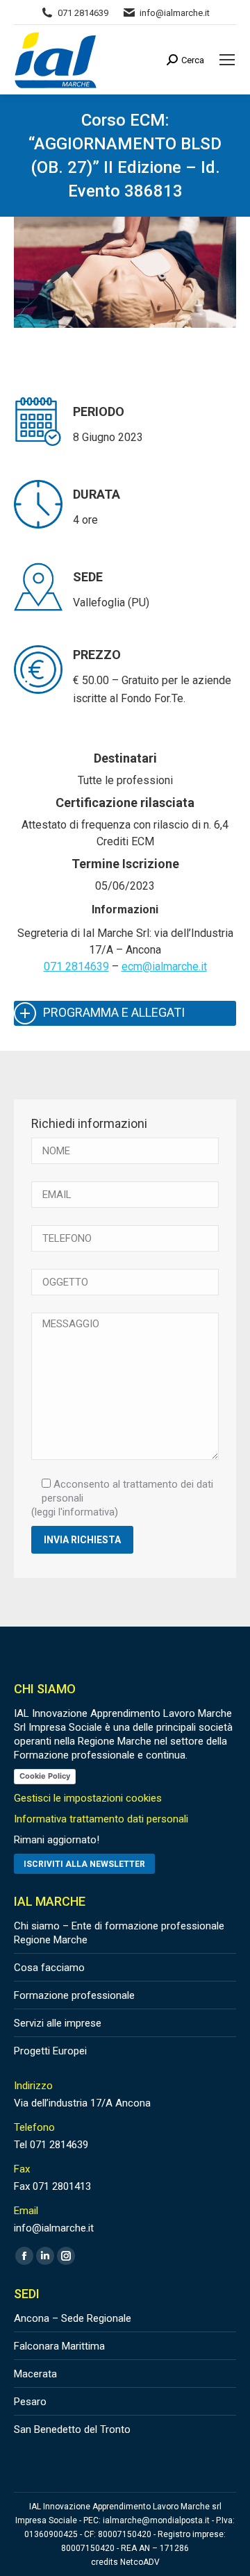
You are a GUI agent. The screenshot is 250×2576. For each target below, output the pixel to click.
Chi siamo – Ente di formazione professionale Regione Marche (119, 1933)
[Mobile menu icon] (227, 60)
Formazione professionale (74, 1995)
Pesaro (30, 2402)
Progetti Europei (50, 2051)
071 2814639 (76, 966)
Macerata (35, 2374)
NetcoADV (140, 2562)
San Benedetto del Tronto (72, 2429)
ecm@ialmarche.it (164, 966)
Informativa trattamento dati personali (101, 1819)
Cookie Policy (45, 1776)
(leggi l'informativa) (75, 1512)
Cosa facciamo (49, 1968)
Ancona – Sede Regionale (73, 2318)
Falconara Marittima (59, 2346)
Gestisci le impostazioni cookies (88, 1798)
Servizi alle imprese (58, 2023)
